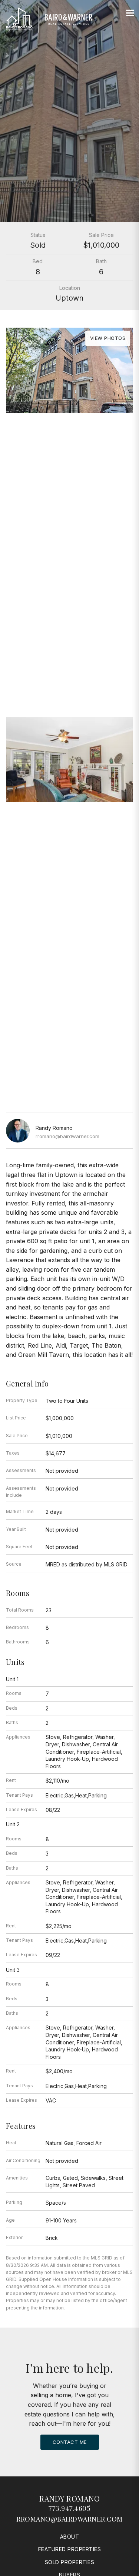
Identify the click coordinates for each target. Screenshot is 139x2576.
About (70, 2537)
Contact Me (70, 2442)
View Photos (108, 338)
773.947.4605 (69, 2508)
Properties (70, 660)
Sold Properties (70, 2562)
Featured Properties (70, 2549)
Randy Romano (69, 2498)
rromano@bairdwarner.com (67, 1136)
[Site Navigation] (130, 13)
